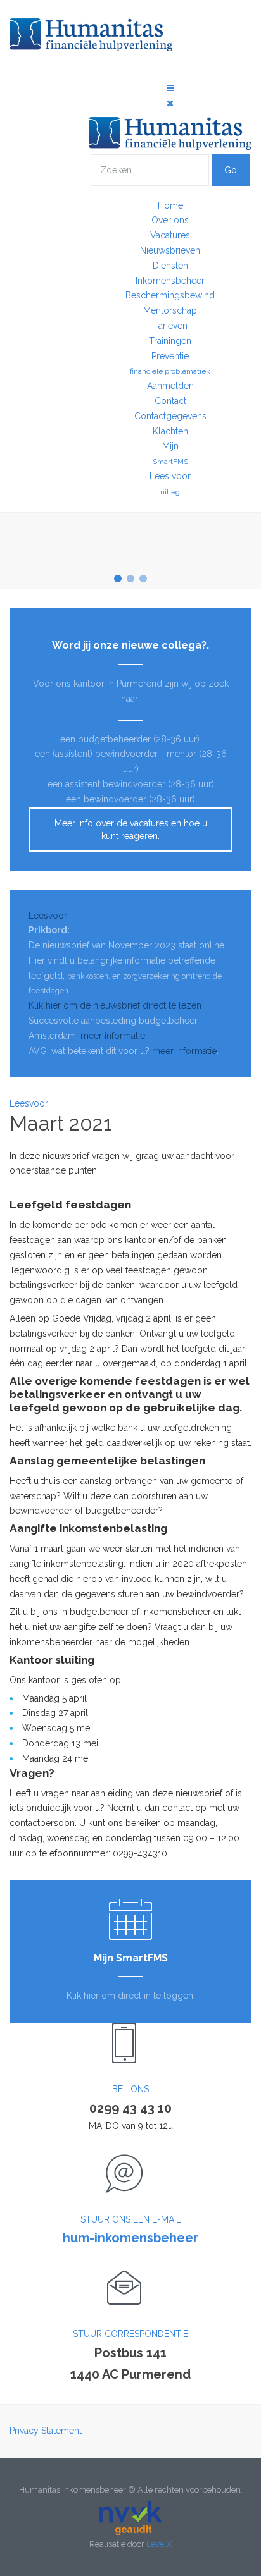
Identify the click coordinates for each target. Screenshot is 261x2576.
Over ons (170, 220)
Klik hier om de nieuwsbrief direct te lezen (115, 1005)
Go (231, 170)
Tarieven (170, 326)
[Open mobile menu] (170, 88)
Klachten (170, 431)
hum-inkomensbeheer (130, 2238)
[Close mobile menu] (170, 103)
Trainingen (170, 341)
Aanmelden (170, 386)
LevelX (159, 2544)
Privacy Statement (46, 2431)
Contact (170, 401)
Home (170, 205)
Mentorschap (170, 310)
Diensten (170, 266)
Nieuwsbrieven (170, 250)
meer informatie (113, 1036)
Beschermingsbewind (170, 295)
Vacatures (170, 235)
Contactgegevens (170, 416)
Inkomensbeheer (170, 281)
